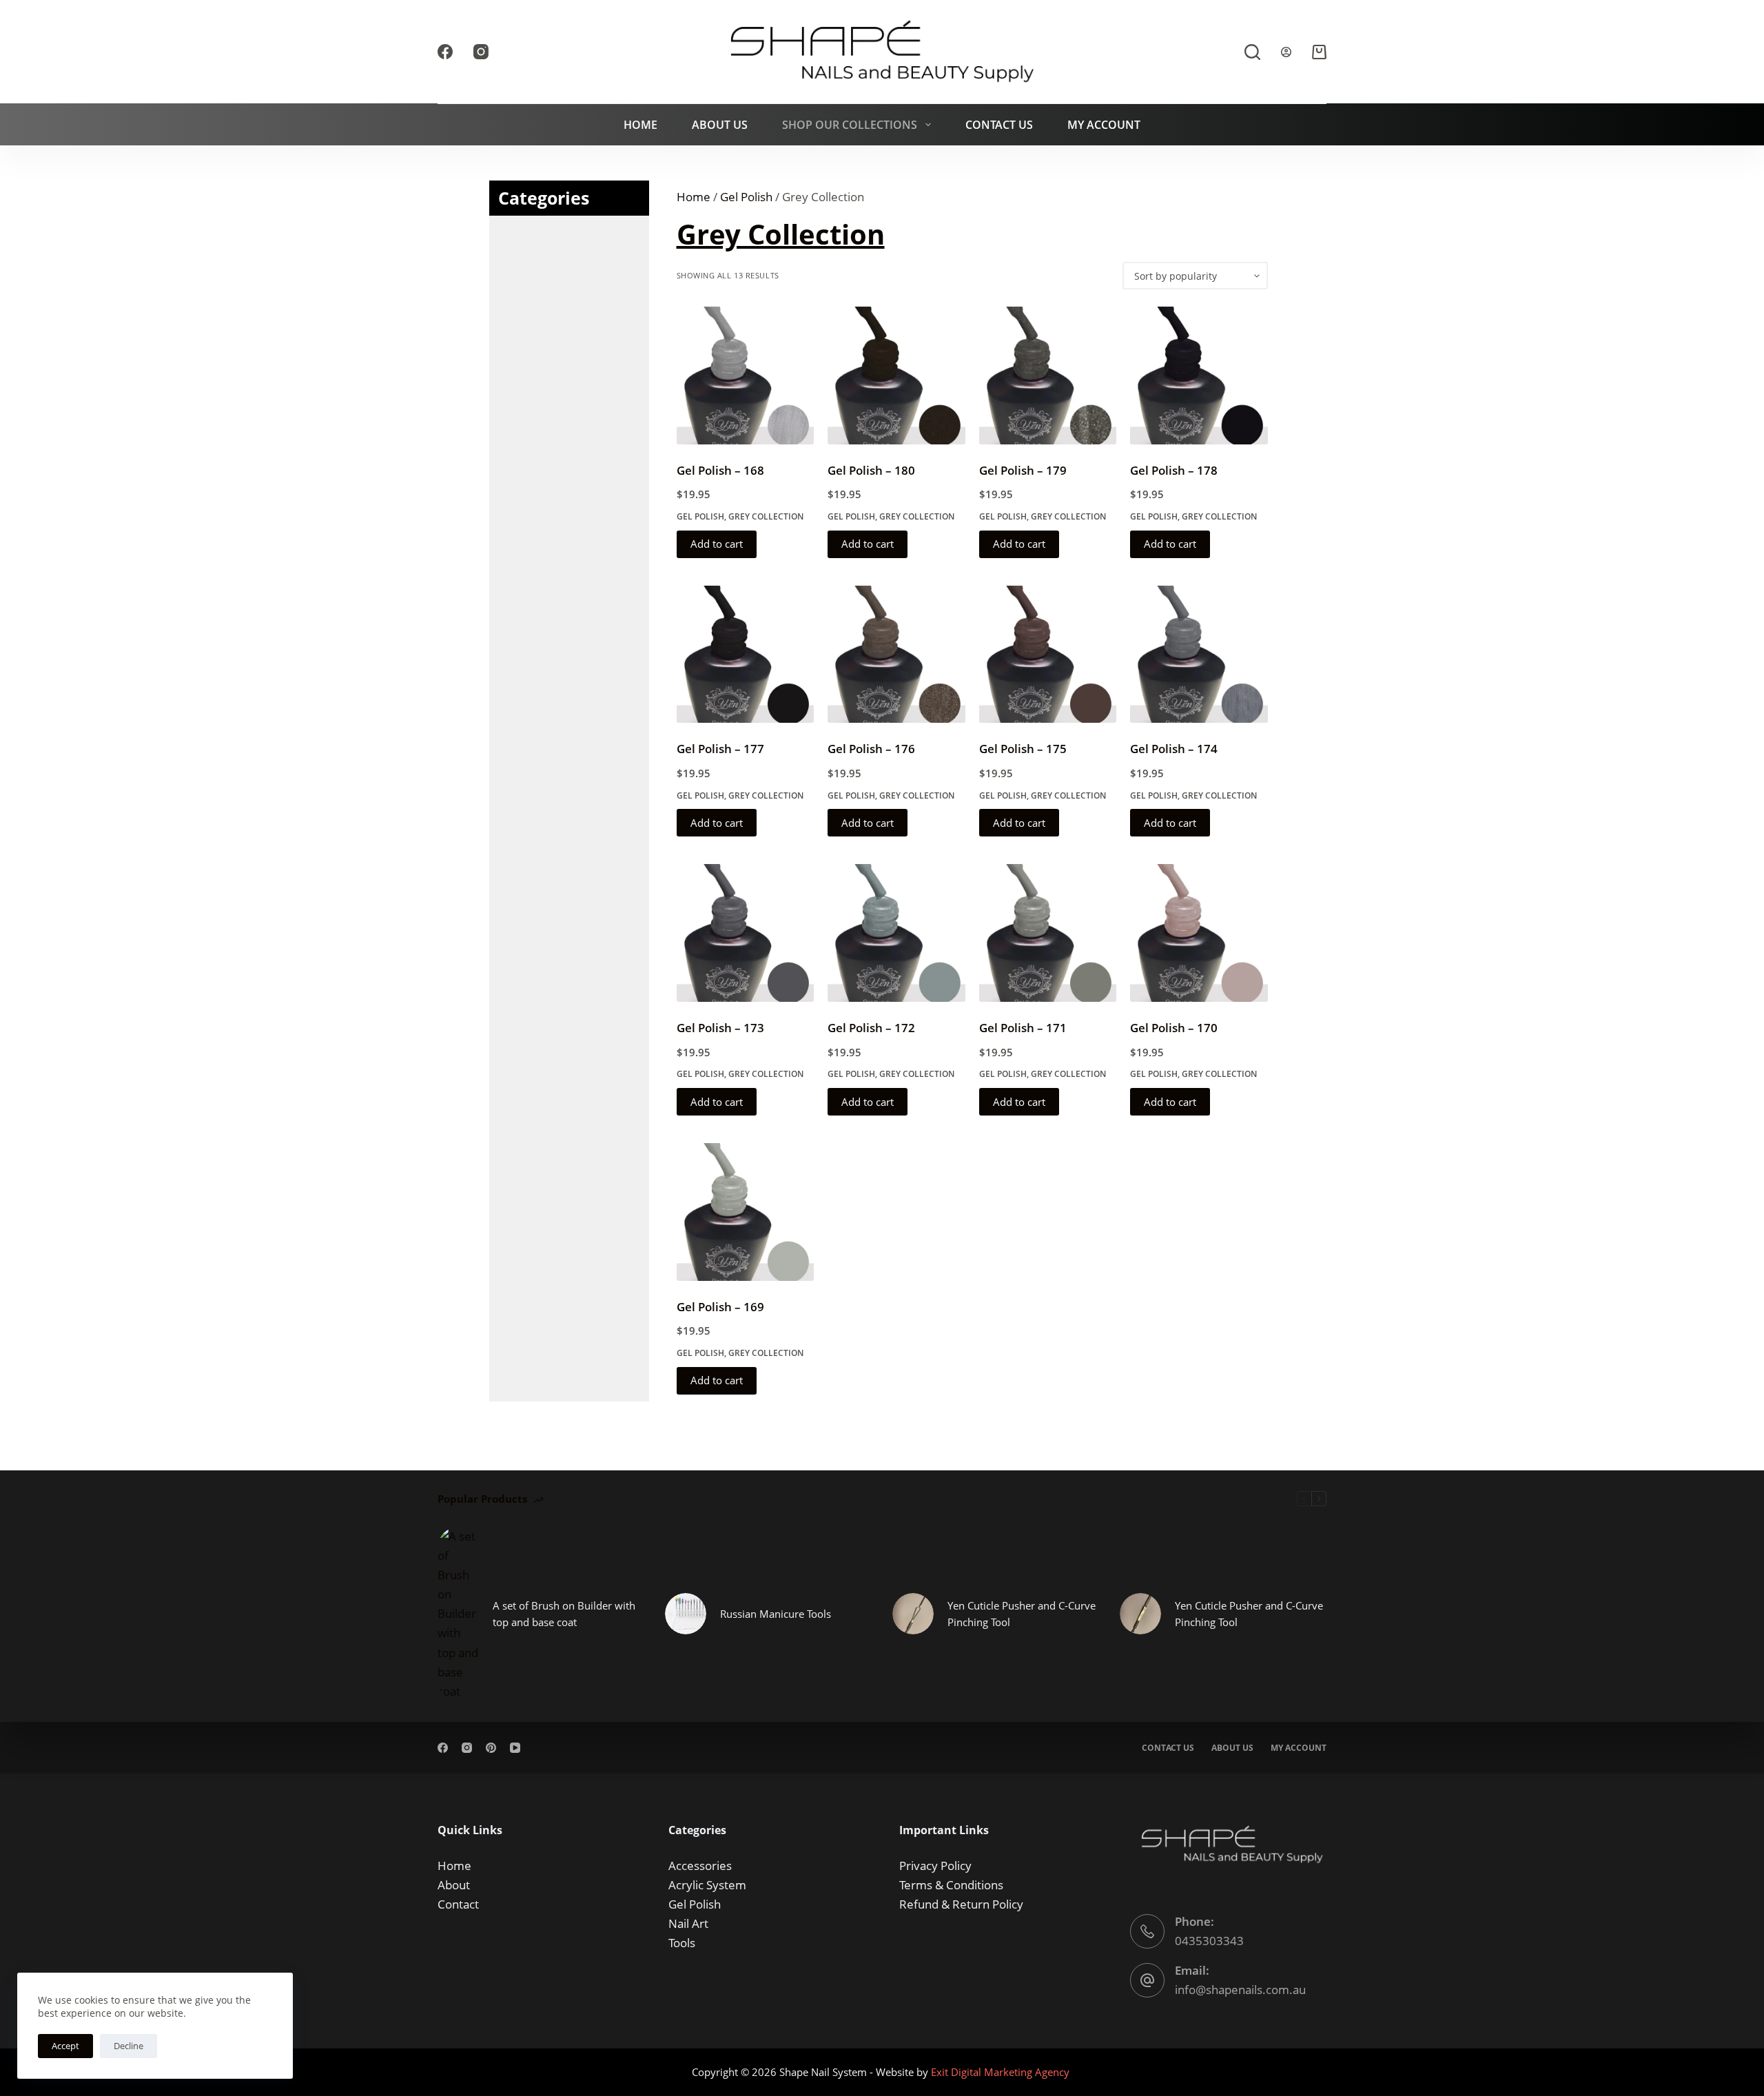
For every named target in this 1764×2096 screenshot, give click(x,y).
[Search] (1252, 52)
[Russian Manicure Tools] (686, 1614)
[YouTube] (515, 1748)
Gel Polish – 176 (871, 749)
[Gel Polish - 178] (1199, 376)
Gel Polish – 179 (1023, 470)
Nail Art (688, 1923)
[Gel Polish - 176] (896, 655)
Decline (129, 2046)
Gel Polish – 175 (1023, 749)
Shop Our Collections (850, 125)
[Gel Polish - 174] (1199, 655)
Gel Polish (746, 197)
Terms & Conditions (951, 1885)
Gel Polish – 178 (1174, 470)
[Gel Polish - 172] (896, 933)
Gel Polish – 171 (1023, 1028)
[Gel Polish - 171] (1048, 933)
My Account (1104, 125)
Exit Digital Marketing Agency (1002, 2072)
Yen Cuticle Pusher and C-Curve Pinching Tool (1022, 1614)
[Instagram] (481, 52)
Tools (682, 1943)
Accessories (700, 1866)
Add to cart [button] (717, 544)
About (454, 1885)
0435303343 (1209, 1941)
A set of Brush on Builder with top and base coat (564, 1614)
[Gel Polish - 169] (746, 1212)
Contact (458, 1904)
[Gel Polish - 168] (746, 376)
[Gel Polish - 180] (896, 376)
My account (1299, 1748)
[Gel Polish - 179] (1048, 376)
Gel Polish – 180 (871, 470)
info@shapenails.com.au (1240, 1990)
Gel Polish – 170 (1174, 1028)
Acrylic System (707, 1885)
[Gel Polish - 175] (1048, 655)
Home (640, 125)
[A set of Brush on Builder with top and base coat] (458, 1614)
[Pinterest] (491, 1748)
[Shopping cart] (1319, 52)
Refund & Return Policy (961, 1904)
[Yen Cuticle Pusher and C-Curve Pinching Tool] (913, 1614)
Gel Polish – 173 (720, 1028)
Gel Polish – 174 (1174, 749)
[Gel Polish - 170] (1199, 933)
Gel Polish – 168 (720, 470)
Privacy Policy (935, 1866)
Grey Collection (766, 516)
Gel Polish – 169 (720, 1307)
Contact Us (999, 125)
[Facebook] (445, 52)
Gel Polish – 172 (871, 1028)
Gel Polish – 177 (720, 749)
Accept (65, 2046)
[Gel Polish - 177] (746, 655)
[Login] (1286, 52)
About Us (720, 125)
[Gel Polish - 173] (746, 933)
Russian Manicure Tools (776, 1614)
